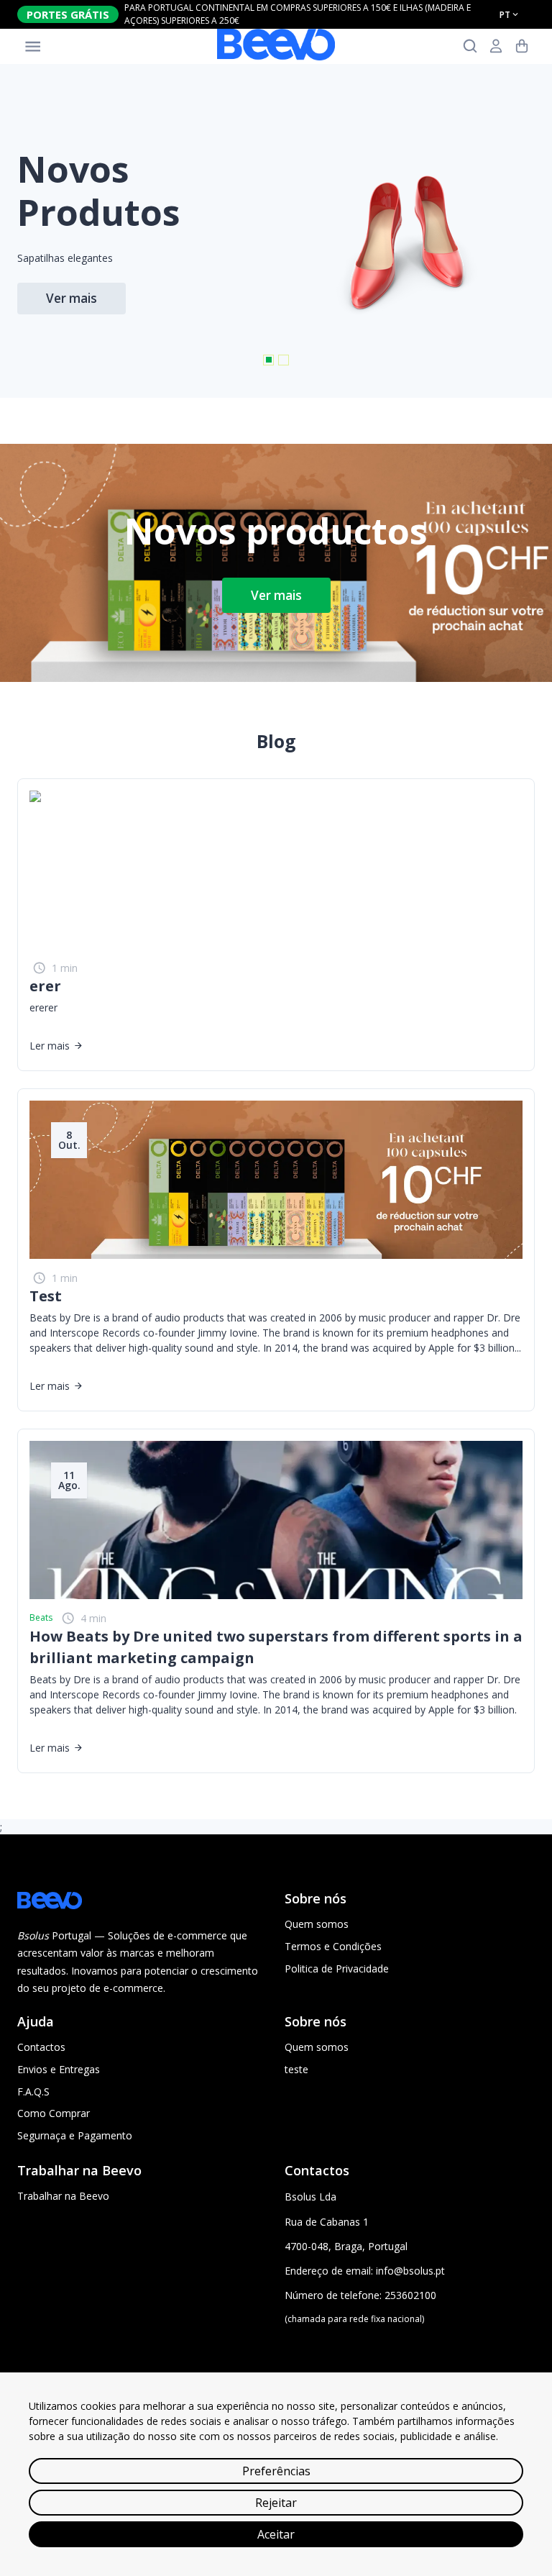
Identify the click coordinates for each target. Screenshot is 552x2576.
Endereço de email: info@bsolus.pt (365, 2271)
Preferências (276, 2471)
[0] (522, 46)
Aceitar (276, 2534)
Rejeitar (276, 2503)
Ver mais (276, 595)
